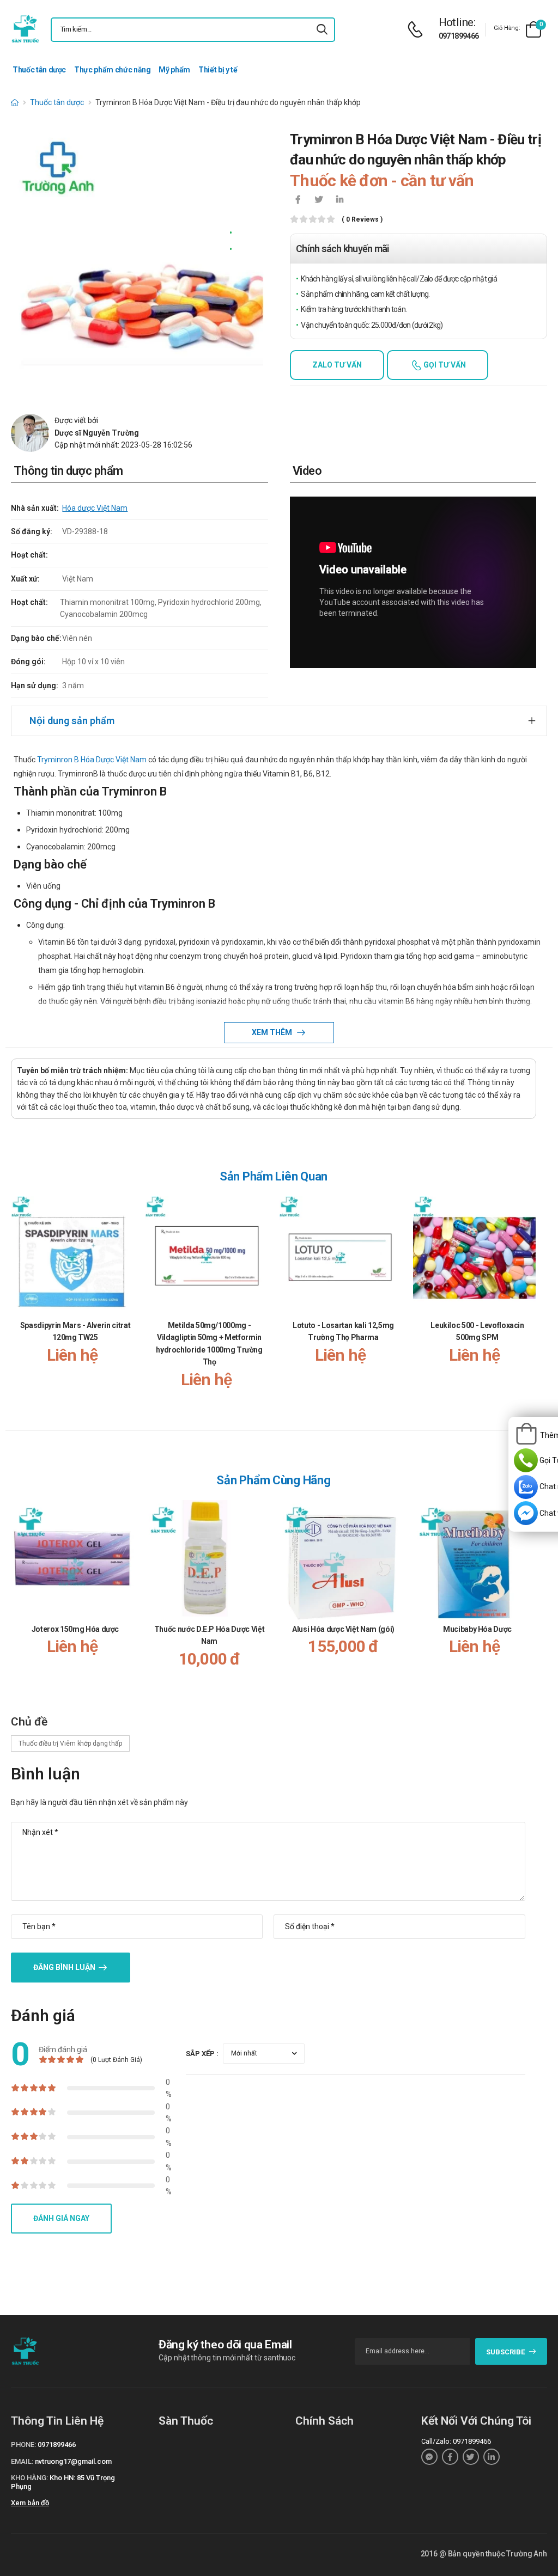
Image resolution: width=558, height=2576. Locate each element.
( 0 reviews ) (362, 220)
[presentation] (530, 1303)
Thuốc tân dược (39, 70)
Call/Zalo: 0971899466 (456, 2441)
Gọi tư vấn (444, 365)
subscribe (505, 2352)
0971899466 (459, 36)
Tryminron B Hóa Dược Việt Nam (92, 760)
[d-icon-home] (15, 102)
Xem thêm (273, 1032)
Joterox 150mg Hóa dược (75, 1629)
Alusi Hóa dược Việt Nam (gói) (343, 1629)
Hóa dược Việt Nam (95, 508)
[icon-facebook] (298, 200)
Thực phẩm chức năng (112, 70)
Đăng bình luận (64, 1967)
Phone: (23, 2445)
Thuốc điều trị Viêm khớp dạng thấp (70, 1743)
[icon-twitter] (319, 200)
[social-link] (429, 2457)
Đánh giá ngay (61, 2218)
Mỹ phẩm (174, 70)
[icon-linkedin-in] (339, 200)
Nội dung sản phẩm (72, 721)
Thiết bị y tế (218, 70)
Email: (22, 2461)
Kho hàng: (29, 2478)
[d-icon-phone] (418, 30)
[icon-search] (322, 30)
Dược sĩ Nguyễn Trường (97, 433)
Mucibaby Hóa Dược (477, 1629)
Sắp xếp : (202, 2054)
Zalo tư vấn (337, 365)
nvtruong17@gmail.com (73, 2461)
